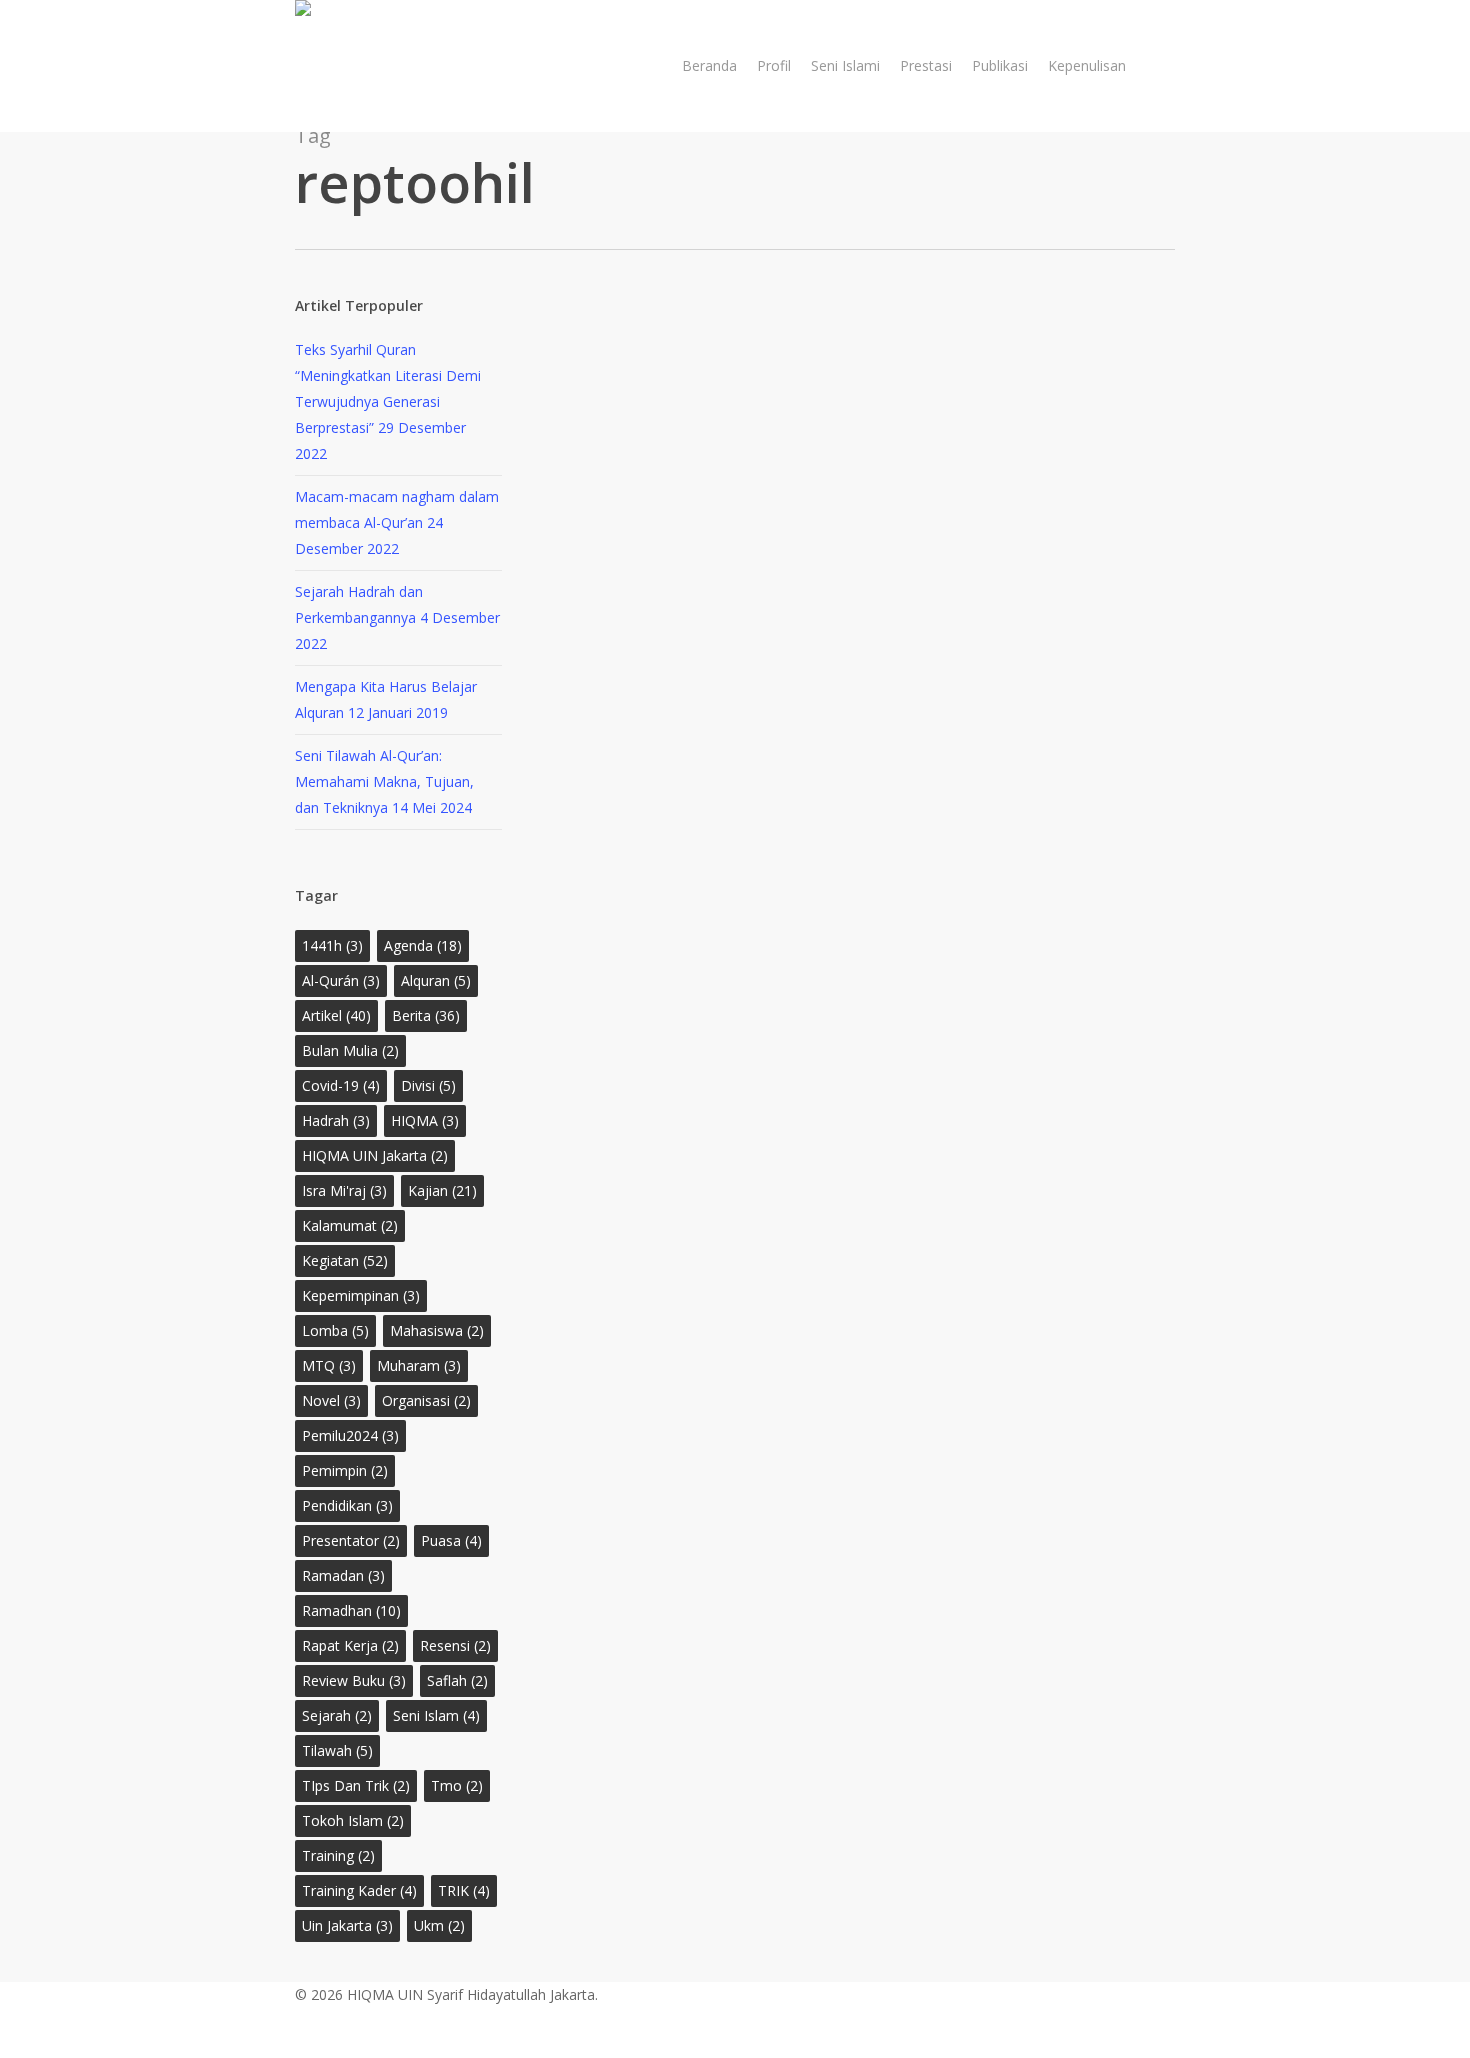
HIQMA (425, 1120)
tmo (457, 1785)
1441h (332, 945)
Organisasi (426, 1400)
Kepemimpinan (361, 1295)
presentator (351, 1540)
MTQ (329, 1365)
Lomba (335, 1330)
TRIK (464, 1890)
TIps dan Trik (356, 1785)
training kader (359, 1890)
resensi (455, 1645)
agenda (423, 945)
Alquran (436, 980)
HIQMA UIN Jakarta (375, 1155)
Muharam (419, 1365)
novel (331, 1400)
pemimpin (345, 1470)
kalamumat (350, 1225)
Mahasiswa (437, 1330)
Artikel (336, 1015)
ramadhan (351, 1610)
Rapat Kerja (350, 1645)
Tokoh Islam (353, 1820)
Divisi (428, 1085)
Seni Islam (436, 1715)
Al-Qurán (341, 980)
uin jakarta (347, 1925)
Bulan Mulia (350, 1050)
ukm (439, 1925)
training (338, 1855)
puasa (451, 1540)
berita (426, 1015)
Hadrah (336, 1120)
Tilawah (337, 1750)
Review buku (354, 1680)
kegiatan (345, 1260)
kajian (442, 1190)
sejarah (337, 1715)
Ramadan (343, 1575)
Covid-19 (341, 1085)
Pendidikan (347, 1505)
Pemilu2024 (350, 1435)
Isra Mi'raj (344, 1190)
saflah (457, 1680)
